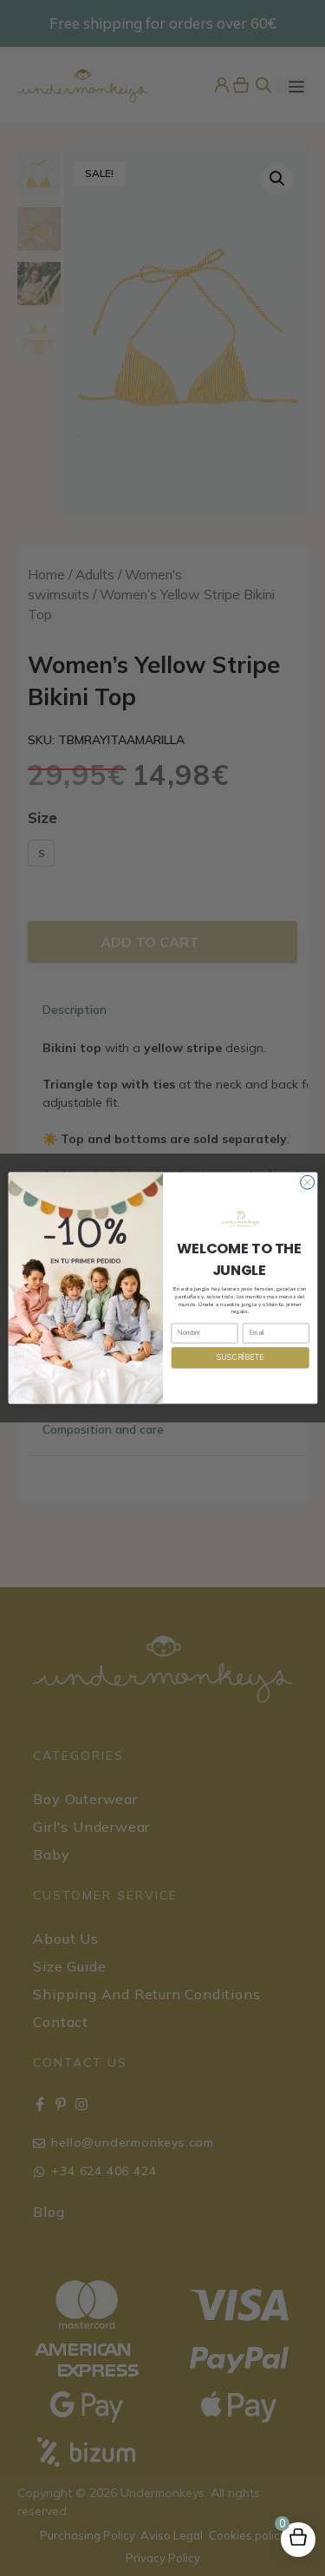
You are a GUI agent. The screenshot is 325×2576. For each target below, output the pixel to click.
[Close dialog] (307, 1182)
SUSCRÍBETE (240, 1357)
